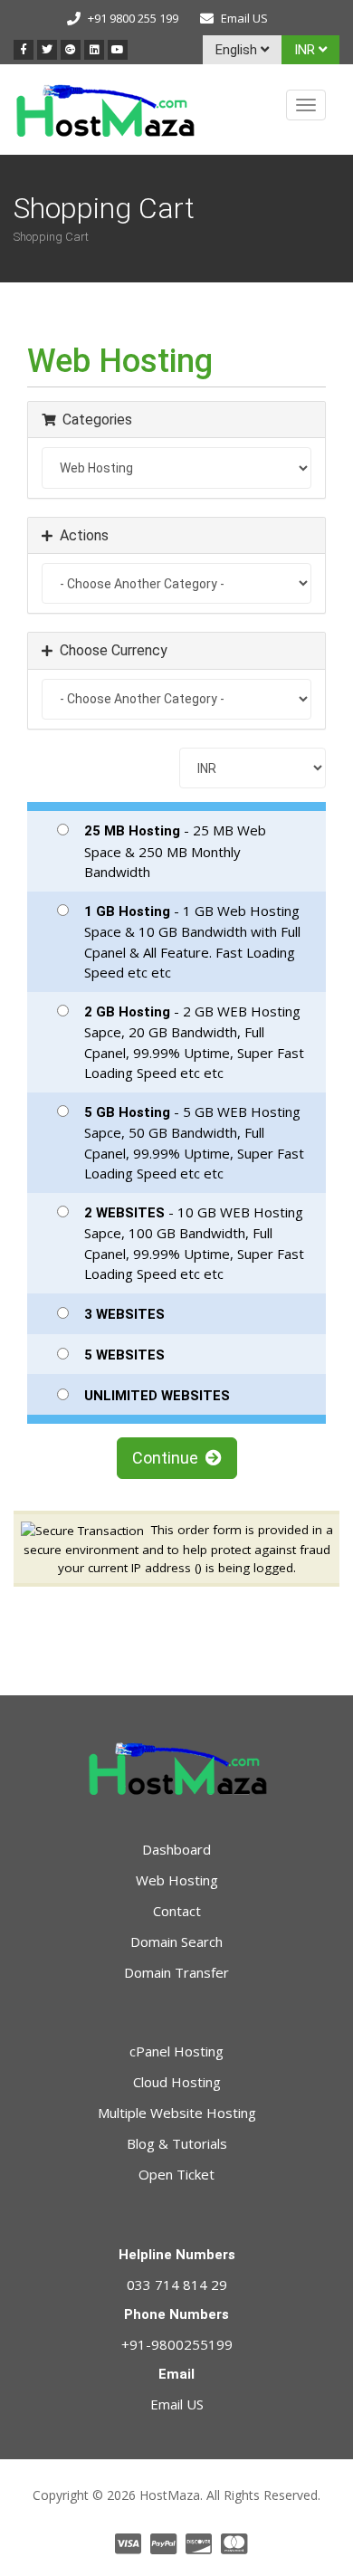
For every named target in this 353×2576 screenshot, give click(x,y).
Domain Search (176, 1942)
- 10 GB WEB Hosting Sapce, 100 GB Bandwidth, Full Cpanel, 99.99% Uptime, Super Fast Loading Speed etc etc (194, 1243)
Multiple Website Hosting (177, 2113)
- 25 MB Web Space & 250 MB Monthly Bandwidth (175, 851)
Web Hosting (177, 1880)
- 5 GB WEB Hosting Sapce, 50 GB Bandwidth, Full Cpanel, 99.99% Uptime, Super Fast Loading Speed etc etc (194, 1143)
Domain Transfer (176, 1972)
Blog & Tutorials (177, 2143)
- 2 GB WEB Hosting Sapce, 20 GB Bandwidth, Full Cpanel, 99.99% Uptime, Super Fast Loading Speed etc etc (194, 1042)
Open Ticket (176, 2174)
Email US (244, 18)
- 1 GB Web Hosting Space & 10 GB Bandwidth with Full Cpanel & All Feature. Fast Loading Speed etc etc (192, 942)
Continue (169, 1458)
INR (306, 50)
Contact (177, 1911)
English (238, 50)
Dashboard (176, 1849)
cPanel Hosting (176, 2051)
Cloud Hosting (177, 2082)
